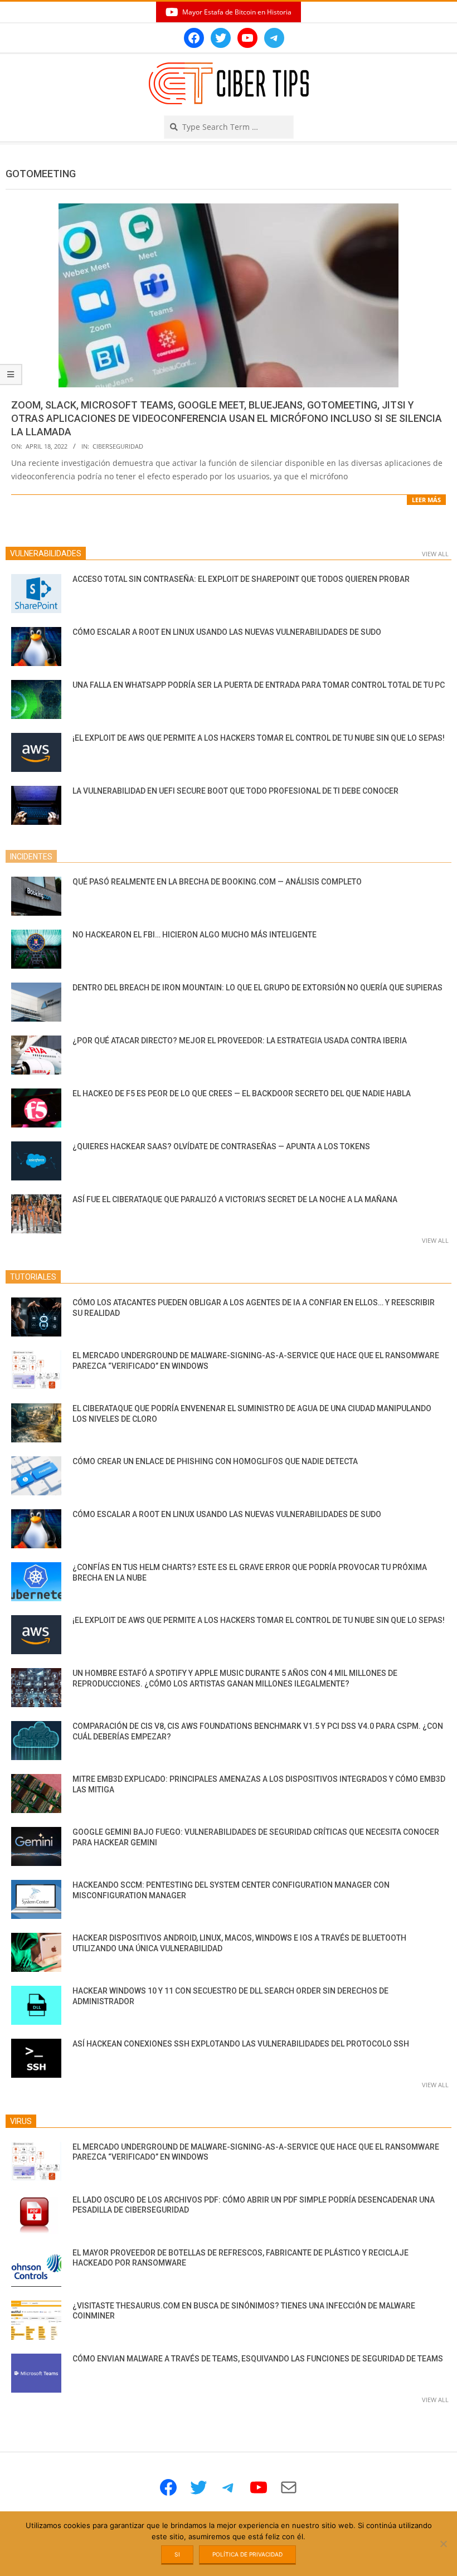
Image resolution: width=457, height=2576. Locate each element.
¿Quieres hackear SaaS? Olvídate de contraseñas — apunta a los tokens (221, 1146)
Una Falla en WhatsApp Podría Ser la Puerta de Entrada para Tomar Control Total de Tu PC (259, 685)
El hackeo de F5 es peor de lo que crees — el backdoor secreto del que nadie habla (242, 1093)
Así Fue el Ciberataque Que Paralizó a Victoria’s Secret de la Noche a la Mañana (235, 1199)
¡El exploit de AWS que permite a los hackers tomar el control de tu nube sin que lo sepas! (259, 738)
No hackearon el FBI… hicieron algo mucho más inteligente (195, 935)
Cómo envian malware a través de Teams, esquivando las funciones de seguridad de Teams (258, 2359)
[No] (443, 2544)
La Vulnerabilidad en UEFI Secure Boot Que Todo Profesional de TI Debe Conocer (235, 791)
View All (435, 554)
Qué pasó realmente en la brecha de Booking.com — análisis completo (217, 882)
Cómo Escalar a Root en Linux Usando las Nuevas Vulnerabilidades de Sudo (227, 632)
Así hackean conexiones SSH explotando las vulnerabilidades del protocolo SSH (241, 2044)
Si (177, 2554)
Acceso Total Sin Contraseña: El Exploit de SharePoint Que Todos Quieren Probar (241, 579)
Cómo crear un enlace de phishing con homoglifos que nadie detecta (215, 1461)
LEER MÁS (426, 500)
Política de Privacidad (247, 2554)
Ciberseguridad (118, 446)
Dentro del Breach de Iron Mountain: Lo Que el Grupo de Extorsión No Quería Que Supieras (257, 988)
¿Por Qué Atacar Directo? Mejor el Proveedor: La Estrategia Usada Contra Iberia (240, 1041)
